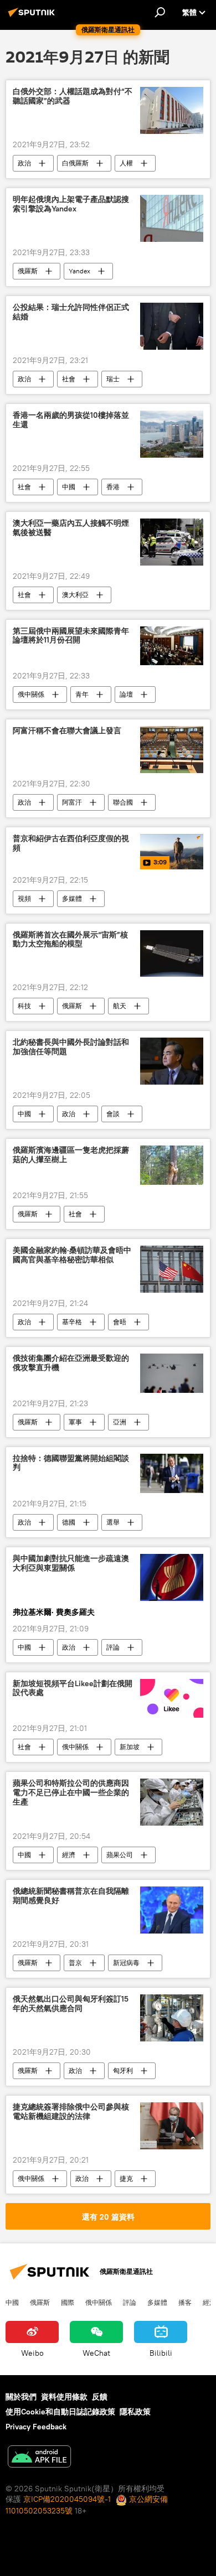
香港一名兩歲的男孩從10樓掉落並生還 (71, 420)
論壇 (126, 694)
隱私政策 (135, 2412)
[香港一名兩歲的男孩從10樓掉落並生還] (172, 434)
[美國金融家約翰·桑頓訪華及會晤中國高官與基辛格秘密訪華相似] (172, 1269)
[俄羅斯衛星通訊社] (33, 17)
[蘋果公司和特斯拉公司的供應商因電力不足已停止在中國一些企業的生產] (172, 1802)
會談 (113, 1114)
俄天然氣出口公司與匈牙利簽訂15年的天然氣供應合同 (71, 2004)
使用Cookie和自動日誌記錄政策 (60, 2412)
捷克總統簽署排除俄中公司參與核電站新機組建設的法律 (71, 2112)
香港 (113, 487)
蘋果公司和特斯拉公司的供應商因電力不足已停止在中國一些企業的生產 (71, 1793)
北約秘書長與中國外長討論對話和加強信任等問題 (71, 1047)
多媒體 (72, 898)
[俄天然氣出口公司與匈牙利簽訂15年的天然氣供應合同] (172, 2018)
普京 (75, 1963)
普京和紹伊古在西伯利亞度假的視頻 (71, 843)
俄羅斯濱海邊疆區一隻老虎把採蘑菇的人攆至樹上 (71, 1155)
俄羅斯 (28, 271)
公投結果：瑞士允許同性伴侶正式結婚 (71, 312)
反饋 (100, 2397)
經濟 (69, 1855)
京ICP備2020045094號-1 (67, 2499)
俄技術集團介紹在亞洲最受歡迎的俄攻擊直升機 (71, 1363)
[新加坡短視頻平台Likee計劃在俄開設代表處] (172, 1699)
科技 (24, 1006)
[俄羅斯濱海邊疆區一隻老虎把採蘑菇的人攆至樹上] (172, 1165)
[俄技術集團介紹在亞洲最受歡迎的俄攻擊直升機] (172, 1373)
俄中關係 (31, 694)
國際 (68, 2302)
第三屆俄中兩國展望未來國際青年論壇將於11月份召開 (71, 636)
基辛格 (72, 1322)
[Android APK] (39, 2458)
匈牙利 (123, 2070)
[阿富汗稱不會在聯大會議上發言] (172, 750)
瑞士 (113, 379)
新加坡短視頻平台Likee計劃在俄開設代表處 (73, 1688)
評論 (113, 1647)
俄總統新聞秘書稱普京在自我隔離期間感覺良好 (71, 1896)
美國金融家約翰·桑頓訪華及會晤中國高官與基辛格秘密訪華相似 (72, 1255)
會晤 (120, 1322)
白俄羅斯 (75, 163)
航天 (120, 1006)
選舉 (113, 1522)
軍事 (75, 1422)
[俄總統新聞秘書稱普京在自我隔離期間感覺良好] (172, 1910)
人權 (126, 163)
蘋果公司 (120, 1855)
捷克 (126, 2178)
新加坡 (130, 1747)
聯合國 (123, 802)
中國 (69, 487)
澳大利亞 (75, 595)
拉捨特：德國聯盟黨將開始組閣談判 (71, 1463)
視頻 (24, 898)
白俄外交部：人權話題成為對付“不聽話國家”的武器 (73, 96)
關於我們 (21, 2397)
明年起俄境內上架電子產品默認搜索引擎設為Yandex (71, 204)
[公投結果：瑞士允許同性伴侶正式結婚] (172, 326)
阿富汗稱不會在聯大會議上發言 (67, 731)
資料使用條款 (64, 2397)
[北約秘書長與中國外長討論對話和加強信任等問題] (172, 1061)
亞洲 (120, 1422)
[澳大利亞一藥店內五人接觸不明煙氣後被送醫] (172, 542)
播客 (185, 2302)
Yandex (79, 271)
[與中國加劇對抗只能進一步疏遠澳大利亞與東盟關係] (172, 1577)
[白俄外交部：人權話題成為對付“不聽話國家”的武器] (172, 110)
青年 (82, 694)
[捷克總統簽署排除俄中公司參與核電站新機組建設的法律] (172, 2126)
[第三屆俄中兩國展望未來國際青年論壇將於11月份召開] (172, 646)
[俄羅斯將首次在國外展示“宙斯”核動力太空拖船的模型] (172, 954)
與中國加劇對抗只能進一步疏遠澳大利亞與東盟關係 (71, 1563)
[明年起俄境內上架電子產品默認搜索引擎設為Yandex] (172, 218)
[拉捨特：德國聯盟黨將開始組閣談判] (172, 1473)
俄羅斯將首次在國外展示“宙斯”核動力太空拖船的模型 (70, 940)
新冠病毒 (126, 1963)
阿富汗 (72, 802)
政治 (24, 163)
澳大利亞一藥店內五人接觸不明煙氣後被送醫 (71, 528)
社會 (69, 379)
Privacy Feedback (36, 2427)
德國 (69, 1522)
